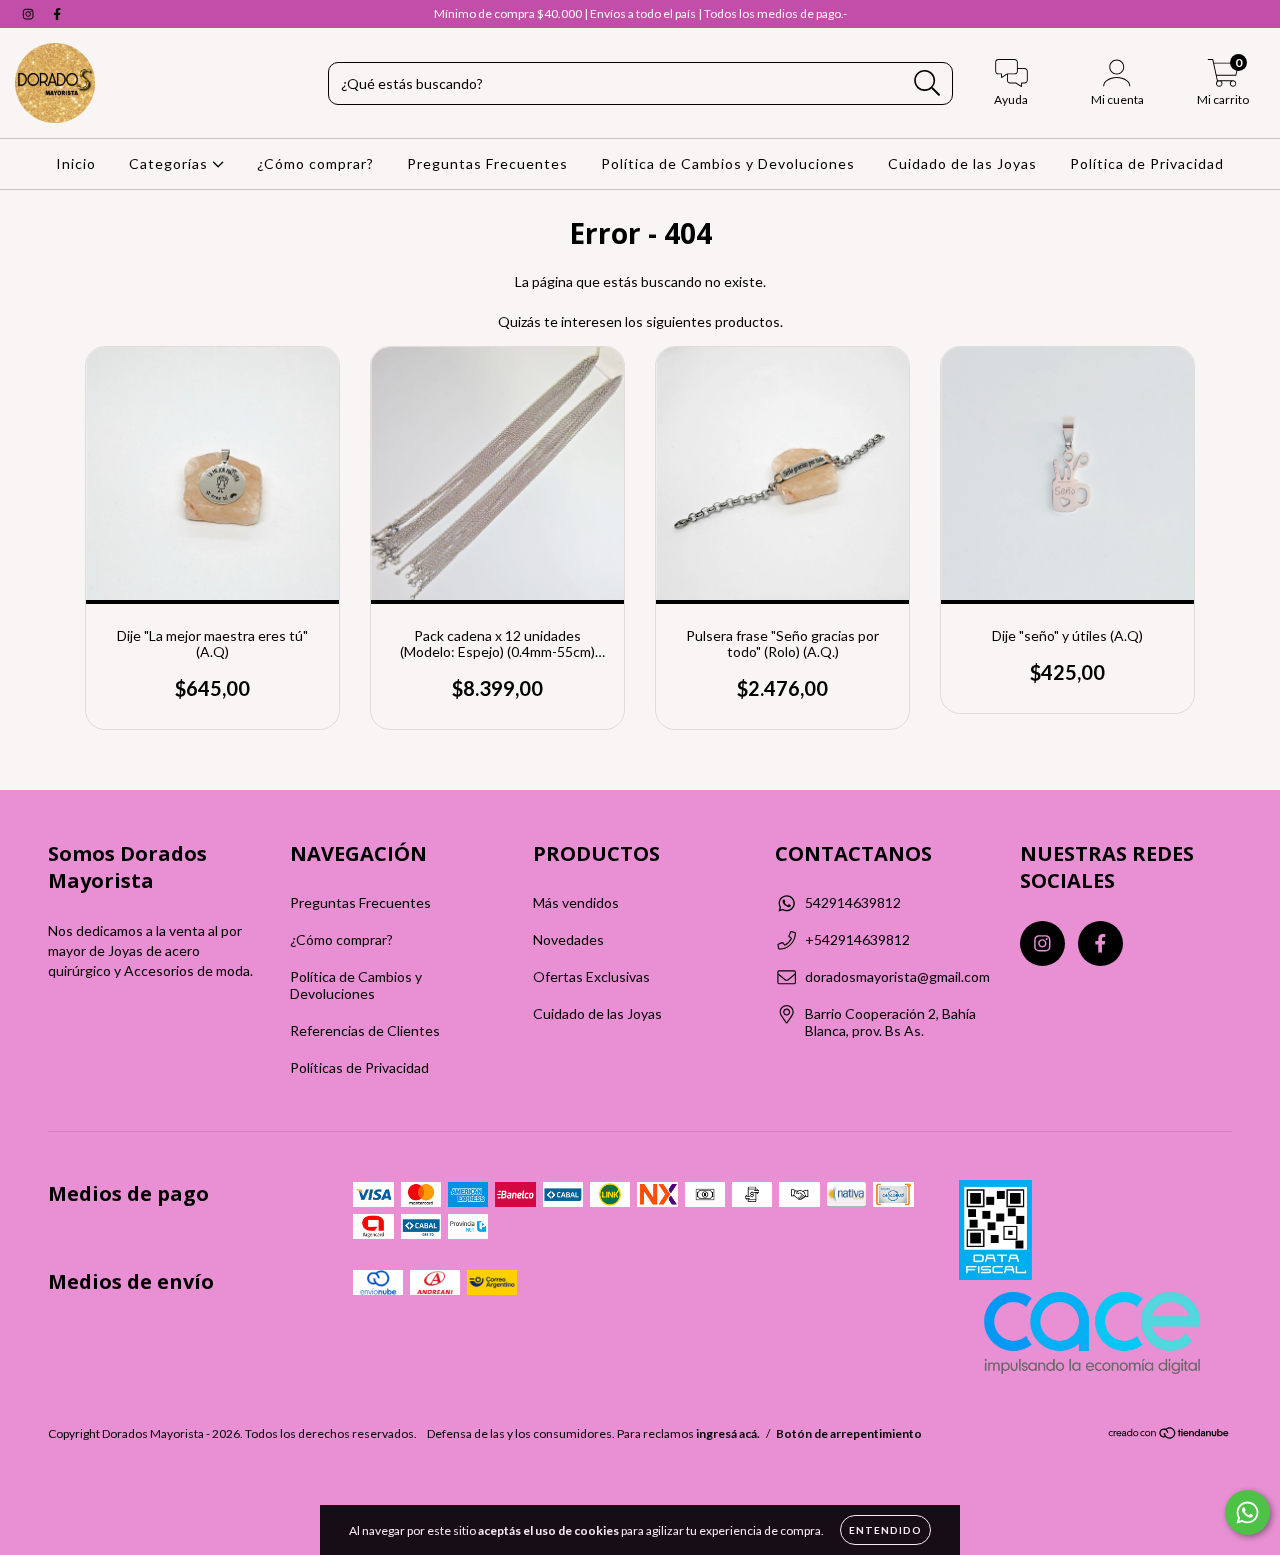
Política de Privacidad (1147, 163)
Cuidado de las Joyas (962, 163)
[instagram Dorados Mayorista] (29, 13)
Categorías (170, 163)
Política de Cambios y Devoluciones (728, 163)
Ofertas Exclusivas (591, 976)
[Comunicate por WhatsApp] (1247, 1512)
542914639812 (853, 902)
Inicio (76, 163)
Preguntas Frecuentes (487, 163)
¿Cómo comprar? (315, 163)
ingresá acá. (728, 1433)
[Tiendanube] (1169, 1434)
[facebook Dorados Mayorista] (57, 13)
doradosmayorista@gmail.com (897, 976)
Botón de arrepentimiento (849, 1433)
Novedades (568, 939)
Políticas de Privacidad (359, 1067)
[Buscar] (927, 83)
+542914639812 (857, 939)
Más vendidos (576, 902)
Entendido (885, 1530)
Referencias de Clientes (365, 1030)
